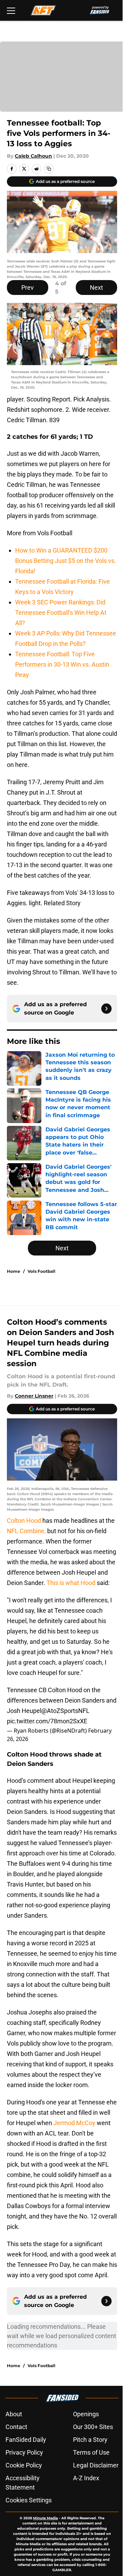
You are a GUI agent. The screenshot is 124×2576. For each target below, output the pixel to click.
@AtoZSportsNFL (65, 1711)
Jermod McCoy (74, 2123)
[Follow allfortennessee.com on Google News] (106, 1009)
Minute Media (45, 2518)
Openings (86, 2414)
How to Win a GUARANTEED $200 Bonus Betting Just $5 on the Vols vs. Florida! (66, 561)
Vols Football (42, 1271)
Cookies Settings (29, 2500)
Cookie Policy (24, 2465)
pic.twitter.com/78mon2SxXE (47, 1721)
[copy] (49, 169)
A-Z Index (86, 2478)
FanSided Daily (26, 2440)
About (14, 2414)
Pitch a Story (90, 2440)
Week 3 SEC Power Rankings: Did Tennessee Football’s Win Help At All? (61, 613)
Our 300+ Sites (93, 2427)
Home (14, 1271)
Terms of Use (91, 2452)
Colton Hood (25, 1521)
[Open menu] (11, 10)
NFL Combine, (26, 1531)
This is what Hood (71, 1583)
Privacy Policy (24, 2452)
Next (96, 288)
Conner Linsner (34, 1396)
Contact (16, 2427)
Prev (28, 288)
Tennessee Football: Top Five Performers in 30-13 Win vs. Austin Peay (62, 664)
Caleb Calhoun (33, 156)
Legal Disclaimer (96, 2465)
